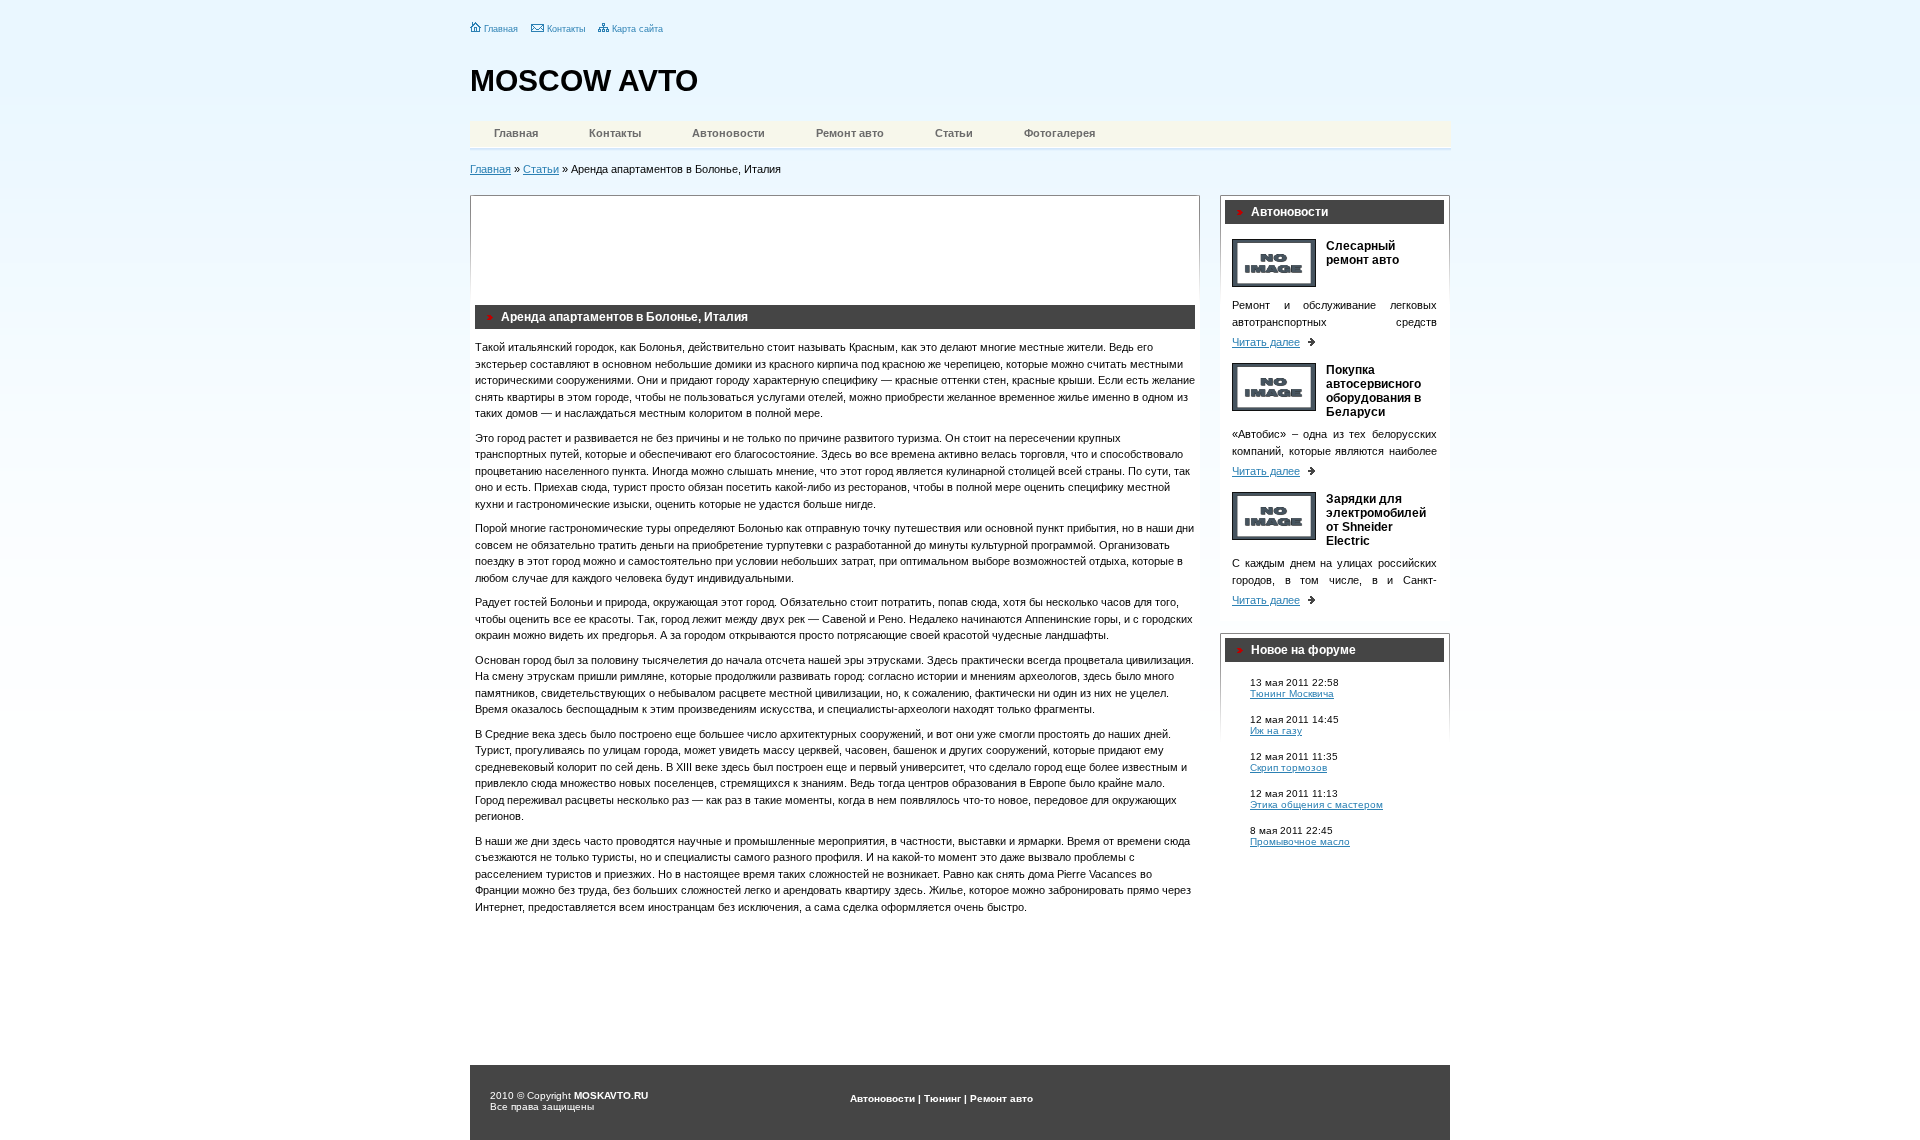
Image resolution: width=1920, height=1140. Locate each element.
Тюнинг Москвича (1292, 693)
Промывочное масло (1300, 841)
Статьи (954, 133)
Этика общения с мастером (1316, 804)
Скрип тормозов (1288, 767)
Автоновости (728, 133)
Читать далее (1266, 342)
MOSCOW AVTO (584, 80)
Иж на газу (1276, 730)
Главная (501, 29)
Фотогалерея (1059, 133)
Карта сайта (637, 29)
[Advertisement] (839, 245)
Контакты (566, 29)
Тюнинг (942, 1098)
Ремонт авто (850, 133)
